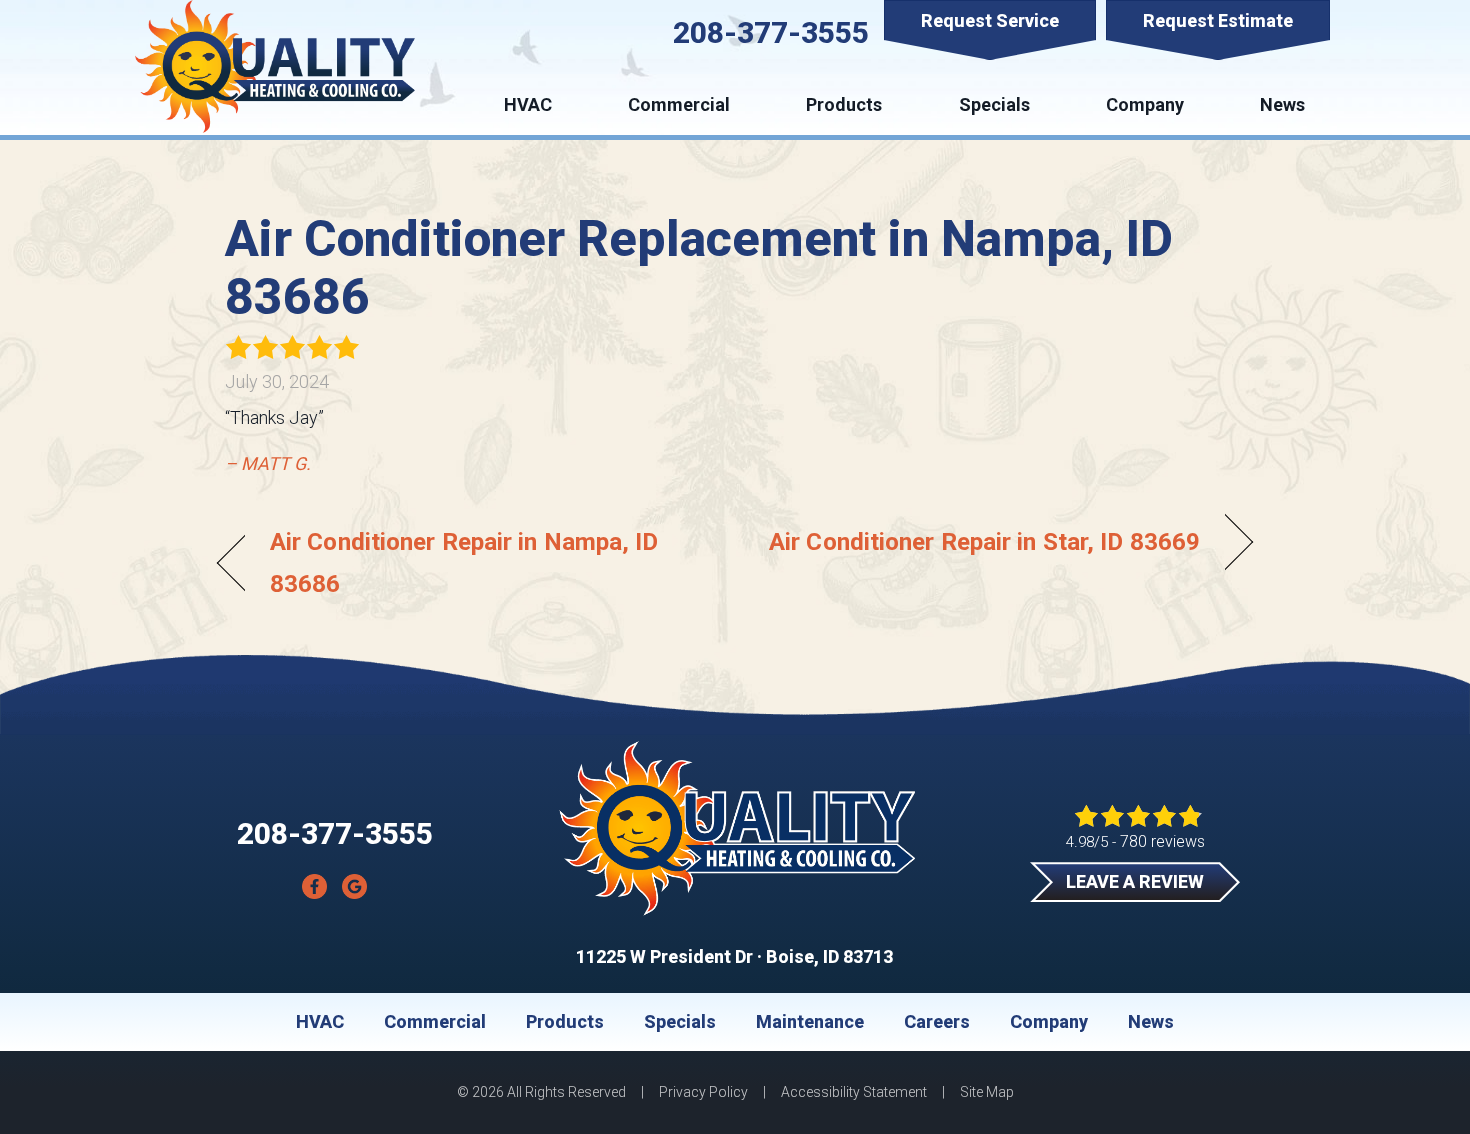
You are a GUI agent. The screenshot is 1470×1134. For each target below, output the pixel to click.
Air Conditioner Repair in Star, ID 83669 (984, 541)
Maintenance (810, 1022)
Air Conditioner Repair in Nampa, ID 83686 (464, 562)
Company (1145, 104)
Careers (937, 1022)
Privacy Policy (703, 1092)
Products (844, 104)
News (1282, 104)
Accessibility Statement (854, 1092)
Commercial (679, 104)
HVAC (528, 104)
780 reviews (1162, 841)
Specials (994, 104)
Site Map (987, 1092)
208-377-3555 (771, 32)
